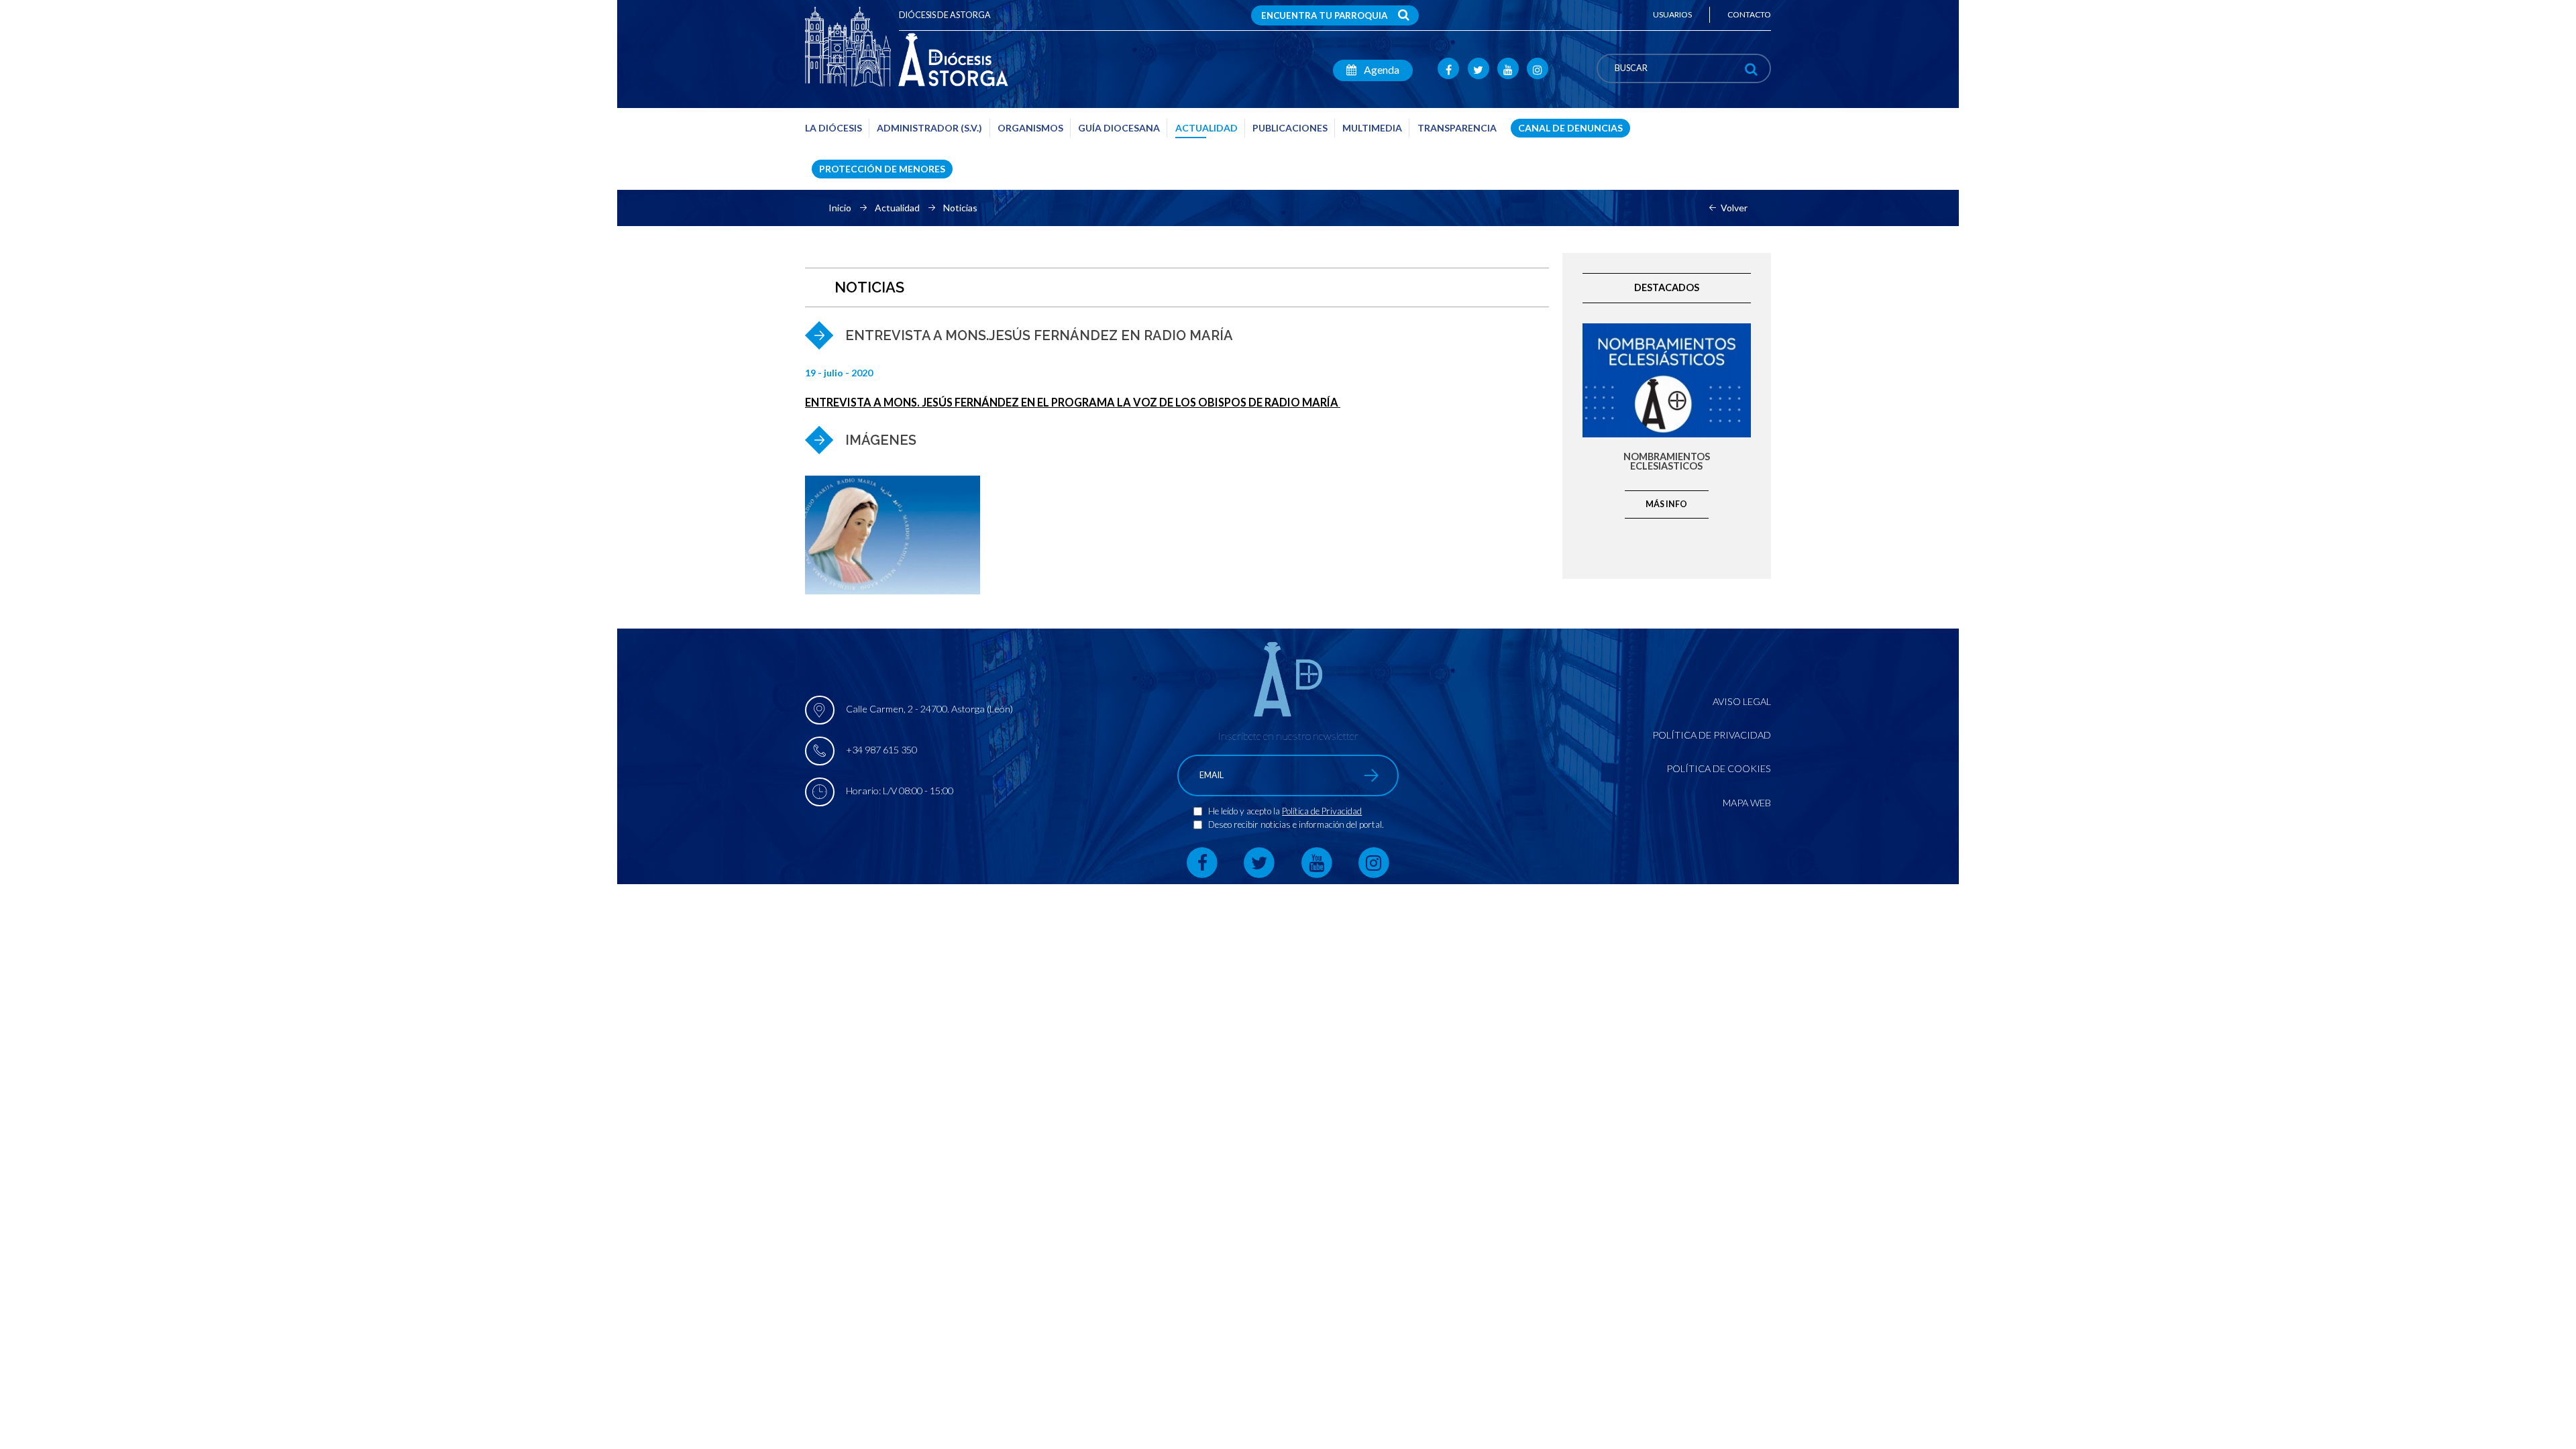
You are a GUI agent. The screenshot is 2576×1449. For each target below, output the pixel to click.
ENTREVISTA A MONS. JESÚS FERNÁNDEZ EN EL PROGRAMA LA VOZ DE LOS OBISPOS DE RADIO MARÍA (1073, 402)
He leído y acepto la (1245, 811)
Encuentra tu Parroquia (1324, 15)
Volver (1734, 208)
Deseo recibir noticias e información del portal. (1296, 824)
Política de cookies (1719, 768)
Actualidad (897, 208)
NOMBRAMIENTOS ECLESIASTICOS (1667, 462)
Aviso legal (1742, 701)
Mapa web (1747, 803)
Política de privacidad (1712, 735)
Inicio (840, 208)
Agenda (1381, 69)
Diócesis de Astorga (945, 15)
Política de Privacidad (1322, 811)
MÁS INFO (1666, 504)
